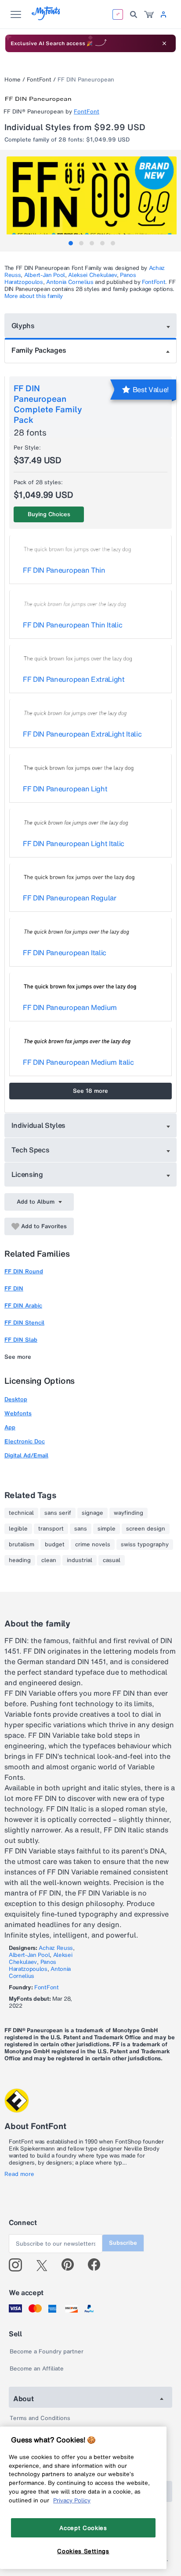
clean (49, 1560)
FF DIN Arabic (23, 1306)
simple (107, 1529)
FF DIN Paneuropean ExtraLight (74, 679)
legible (18, 1529)
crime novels (93, 1545)
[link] (149, 14)
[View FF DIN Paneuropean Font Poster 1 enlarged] (92, 199)
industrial (80, 1560)
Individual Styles (39, 1125)
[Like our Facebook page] (98, 2265)
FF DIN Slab (21, 1340)
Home (13, 80)
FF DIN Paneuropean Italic (65, 953)
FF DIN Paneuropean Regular (70, 898)
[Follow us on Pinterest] (71, 2265)
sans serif (58, 1513)
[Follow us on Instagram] (19, 2265)
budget (55, 1545)
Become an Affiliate (37, 2369)
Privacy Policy (72, 2500)
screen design (146, 1529)
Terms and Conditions (40, 2418)
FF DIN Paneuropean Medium (70, 1007)
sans (81, 1529)
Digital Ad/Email (26, 1455)
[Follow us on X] (45, 2265)
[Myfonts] (46, 18)
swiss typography (145, 1545)
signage (92, 1513)
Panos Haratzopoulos (33, 1965)
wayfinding (129, 1513)
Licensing (27, 1174)
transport (51, 1529)
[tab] (71, 243)
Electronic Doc (25, 1441)
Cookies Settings (83, 2551)
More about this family (34, 296)
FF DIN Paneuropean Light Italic (74, 843)
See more (18, 1357)
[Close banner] (164, 43)
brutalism (22, 1545)
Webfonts (18, 1413)
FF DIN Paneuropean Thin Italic (72, 625)
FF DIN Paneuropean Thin (64, 570)
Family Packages (39, 350)
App (10, 1427)
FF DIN (14, 1288)
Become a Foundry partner (47, 2351)
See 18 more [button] (90, 1091)
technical (21, 1513)
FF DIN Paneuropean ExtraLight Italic (82, 734)
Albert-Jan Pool (45, 275)
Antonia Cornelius (70, 282)
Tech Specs (31, 1150)
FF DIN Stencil (24, 1323)
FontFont (39, 80)
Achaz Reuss (56, 1948)
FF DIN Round (24, 1271)
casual (112, 1560)
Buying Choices (49, 514)
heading (20, 1560)
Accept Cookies (83, 2528)
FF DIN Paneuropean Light (65, 789)
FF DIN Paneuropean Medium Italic (78, 1062)
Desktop (16, 1399)
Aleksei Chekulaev (92, 275)
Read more (19, 2174)
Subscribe (123, 2243)
